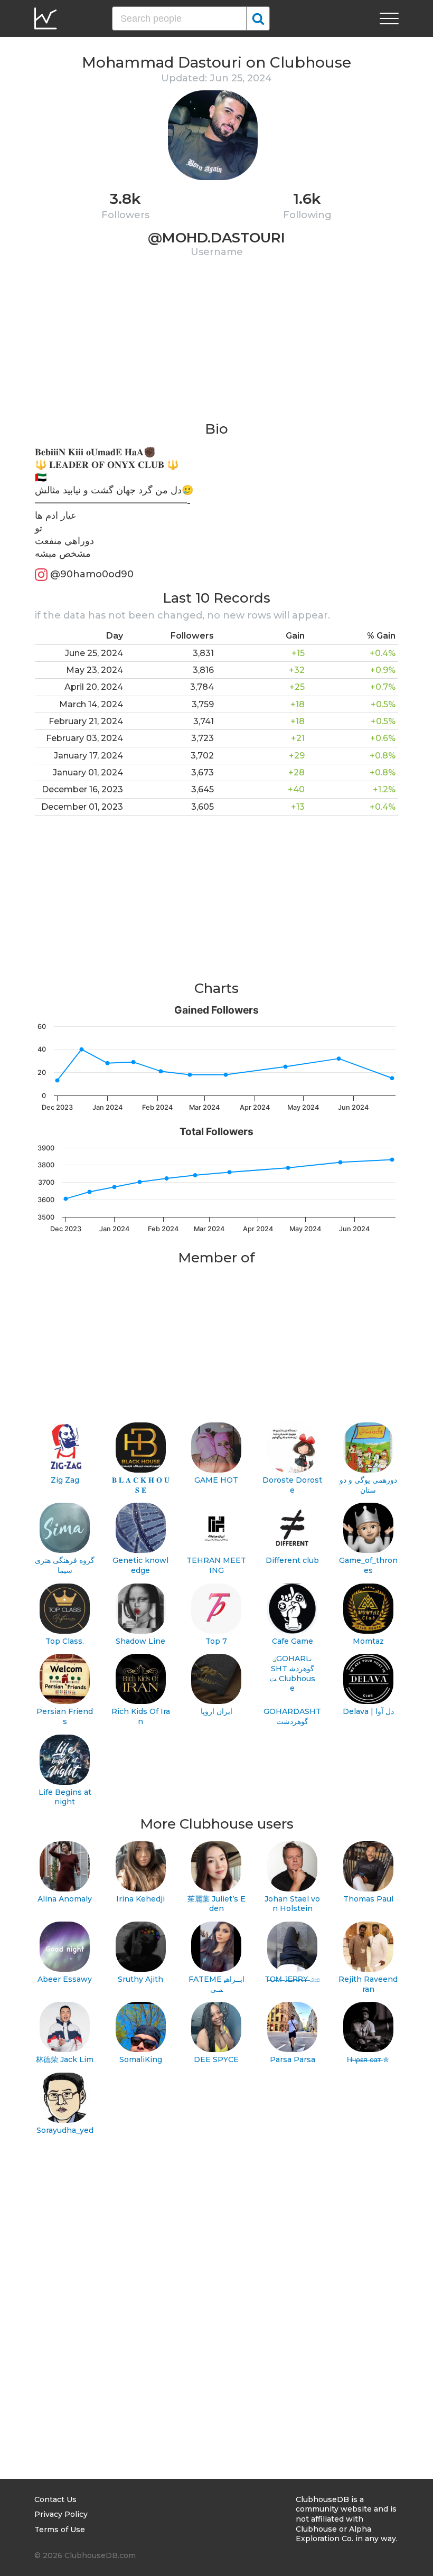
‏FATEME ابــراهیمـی (216, 1984)
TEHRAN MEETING (216, 1565)
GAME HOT (216, 1480)
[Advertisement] (216, 346)
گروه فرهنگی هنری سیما (65, 1565)
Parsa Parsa (293, 2059)
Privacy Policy (61, 2514)
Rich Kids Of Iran (141, 1716)
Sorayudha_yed (65, 2130)
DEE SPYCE (216, 2059)
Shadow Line (140, 1641)
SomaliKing (141, 2059)
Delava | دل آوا (368, 1711)
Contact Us (55, 2499)
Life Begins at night (65, 1797)
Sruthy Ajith (140, 1979)
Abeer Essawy (65, 1979)
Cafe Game (293, 1641)
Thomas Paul (368, 1899)
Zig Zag (65, 1480)
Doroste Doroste (292, 1485)
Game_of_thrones (368, 1565)
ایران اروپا (216, 1711)
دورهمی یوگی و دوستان (368, 1485)
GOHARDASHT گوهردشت (292, 1716)
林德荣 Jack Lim (65, 2059)
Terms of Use (60, 2530)
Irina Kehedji (140, 1899)
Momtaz (368, 1641)
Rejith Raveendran (368, 1984)
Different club (292, 1560)
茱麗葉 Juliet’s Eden (216, 1904)
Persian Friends (65, 1716)
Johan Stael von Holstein (292, 1904)
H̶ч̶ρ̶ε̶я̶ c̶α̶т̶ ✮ (368, 2059)
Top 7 (216, 1641)
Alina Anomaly (65, 1899)
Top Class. (65, 1641)
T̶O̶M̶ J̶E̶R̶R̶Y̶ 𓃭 (293, 1979)
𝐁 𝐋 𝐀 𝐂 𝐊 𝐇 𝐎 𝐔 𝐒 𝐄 (141, 1485)
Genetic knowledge (140, 1565)
